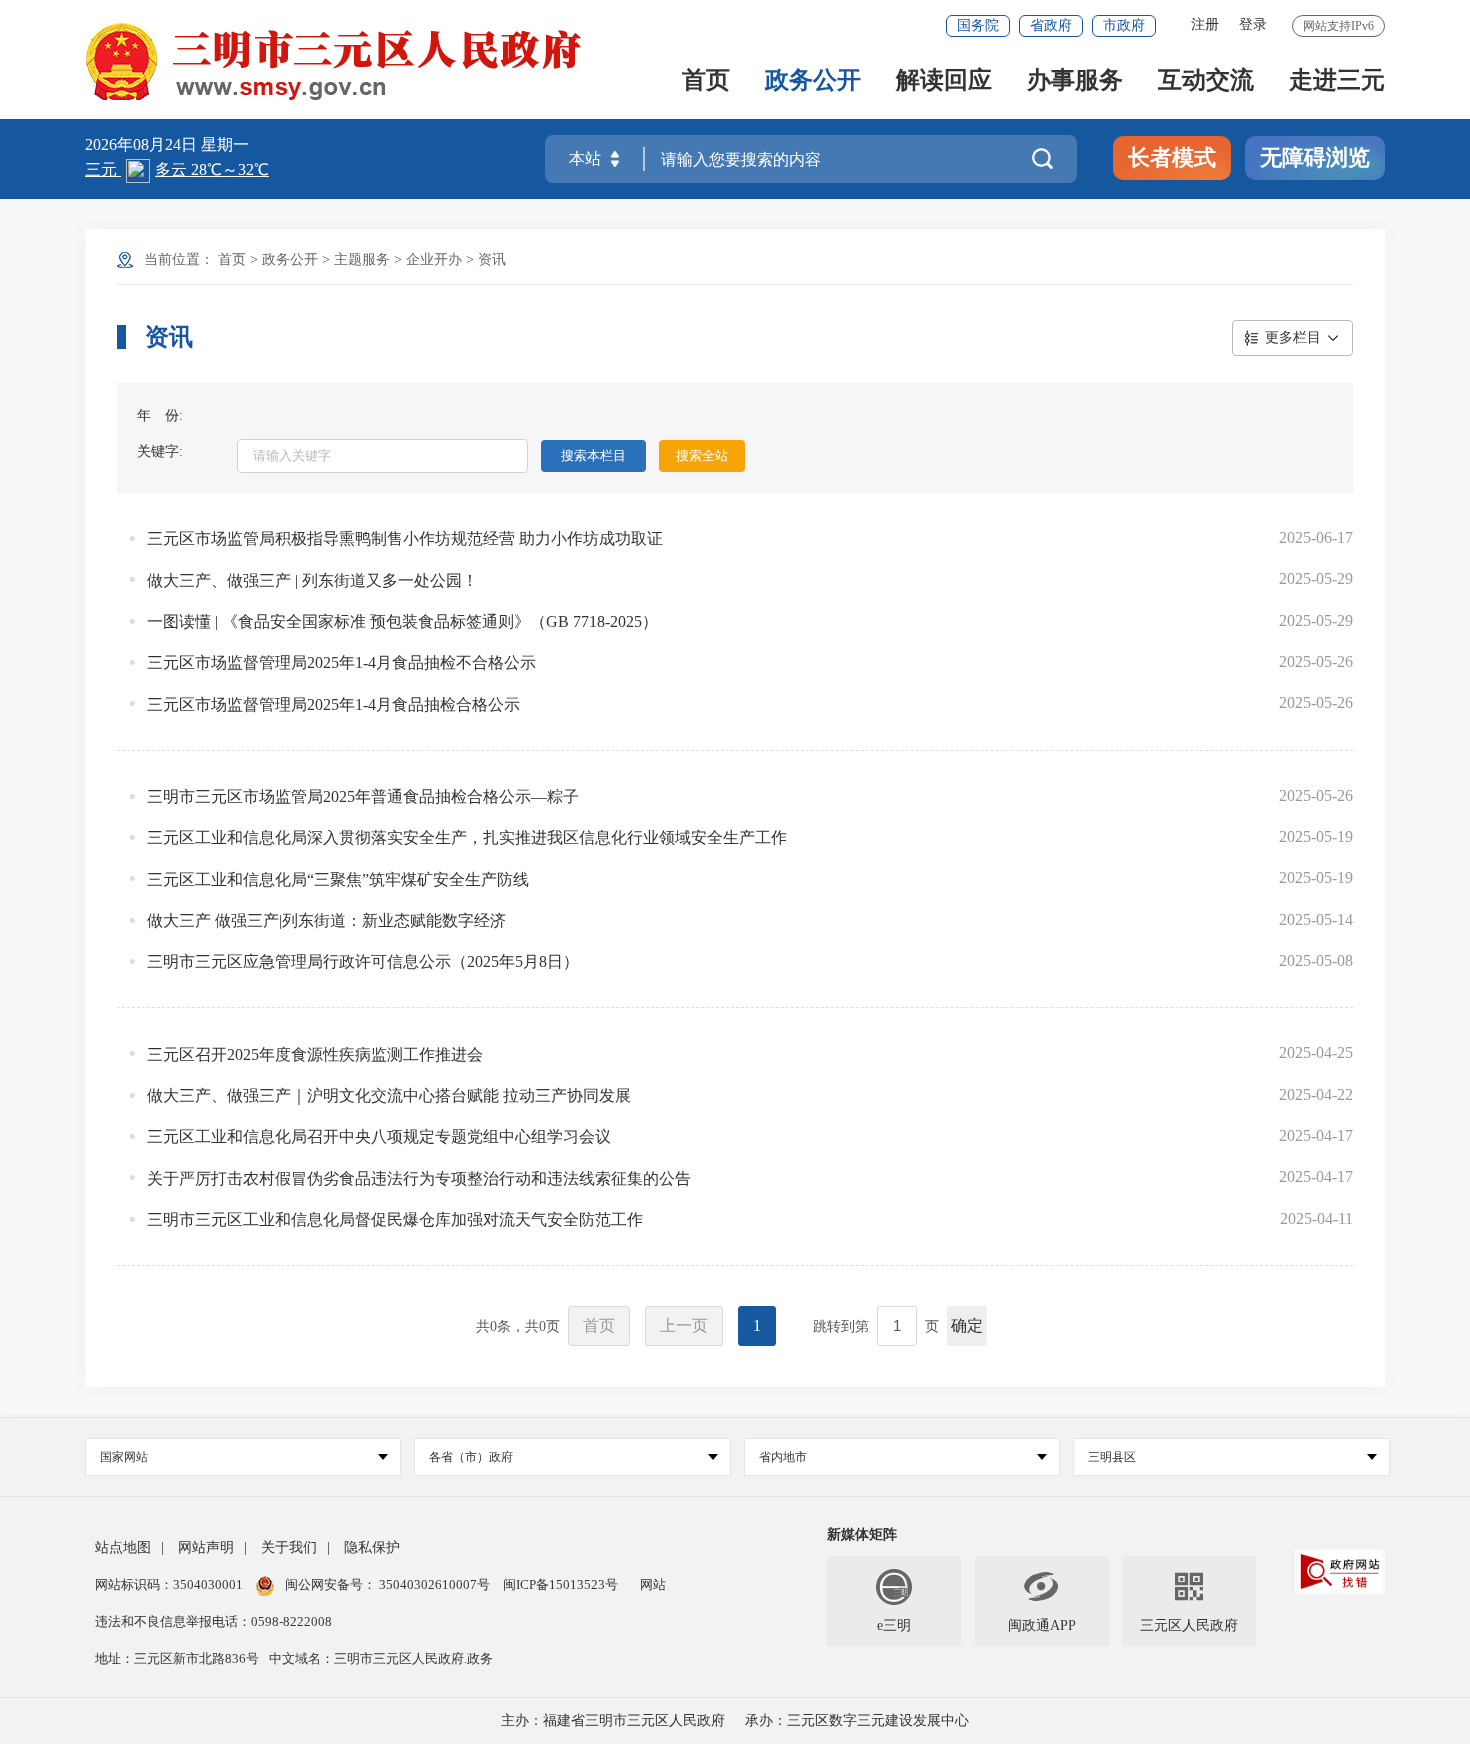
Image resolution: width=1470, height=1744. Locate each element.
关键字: (160, 451)
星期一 (225, 144)
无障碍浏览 (1315, 157)
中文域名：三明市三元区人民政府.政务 (381, 1658)
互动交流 (1206, 81)
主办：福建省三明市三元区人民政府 (613, 1720)
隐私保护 (372, 1547)
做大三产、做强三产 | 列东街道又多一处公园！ (312, 580)
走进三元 (1337, 81)
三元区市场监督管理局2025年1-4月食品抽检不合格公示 (341, 662)
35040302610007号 (434, 1584)
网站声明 (206, 1547)
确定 (967, 1325)
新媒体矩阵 (862, 1534)
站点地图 (123, 1547)
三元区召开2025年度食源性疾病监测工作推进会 (315, 1054)
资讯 (492, 259)
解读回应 (944, 81)
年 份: (160, 415)
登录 (1253, 24)
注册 (1205, 24)
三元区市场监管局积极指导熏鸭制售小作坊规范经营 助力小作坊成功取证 (405, 538)
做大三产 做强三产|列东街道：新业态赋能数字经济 (326, 920)
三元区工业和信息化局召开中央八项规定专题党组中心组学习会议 (379, 1136)
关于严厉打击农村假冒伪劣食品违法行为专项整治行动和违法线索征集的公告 (419, 1178)
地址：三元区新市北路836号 (177, 1658)
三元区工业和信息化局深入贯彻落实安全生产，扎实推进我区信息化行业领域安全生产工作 (467, 837)
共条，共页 (518, 1326)
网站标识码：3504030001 (170, 1584)
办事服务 (1075, 81)
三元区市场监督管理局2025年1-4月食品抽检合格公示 (333, 704)
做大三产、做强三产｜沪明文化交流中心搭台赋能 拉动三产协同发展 (389, 1095)
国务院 (978, 25)
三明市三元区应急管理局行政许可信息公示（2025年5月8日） (363, 961)
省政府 (1051, 25)
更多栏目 (1293, 337)
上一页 (684, 1325)
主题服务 (362, 259)
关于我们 (289, 1547)
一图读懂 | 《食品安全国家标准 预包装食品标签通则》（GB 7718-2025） (402, 621)
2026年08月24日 (143, 144)
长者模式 (1172, 157)
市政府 (1124, 25)
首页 (706, 81)
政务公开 (813, 81)
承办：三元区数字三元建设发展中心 (857, 1720)
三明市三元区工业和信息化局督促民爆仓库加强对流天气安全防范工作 (395, 1219)
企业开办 (434, 259)
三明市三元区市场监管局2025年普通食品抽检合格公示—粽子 (363, 796)
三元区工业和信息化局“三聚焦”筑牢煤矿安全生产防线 (338, 879)
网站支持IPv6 (1338, 26)
